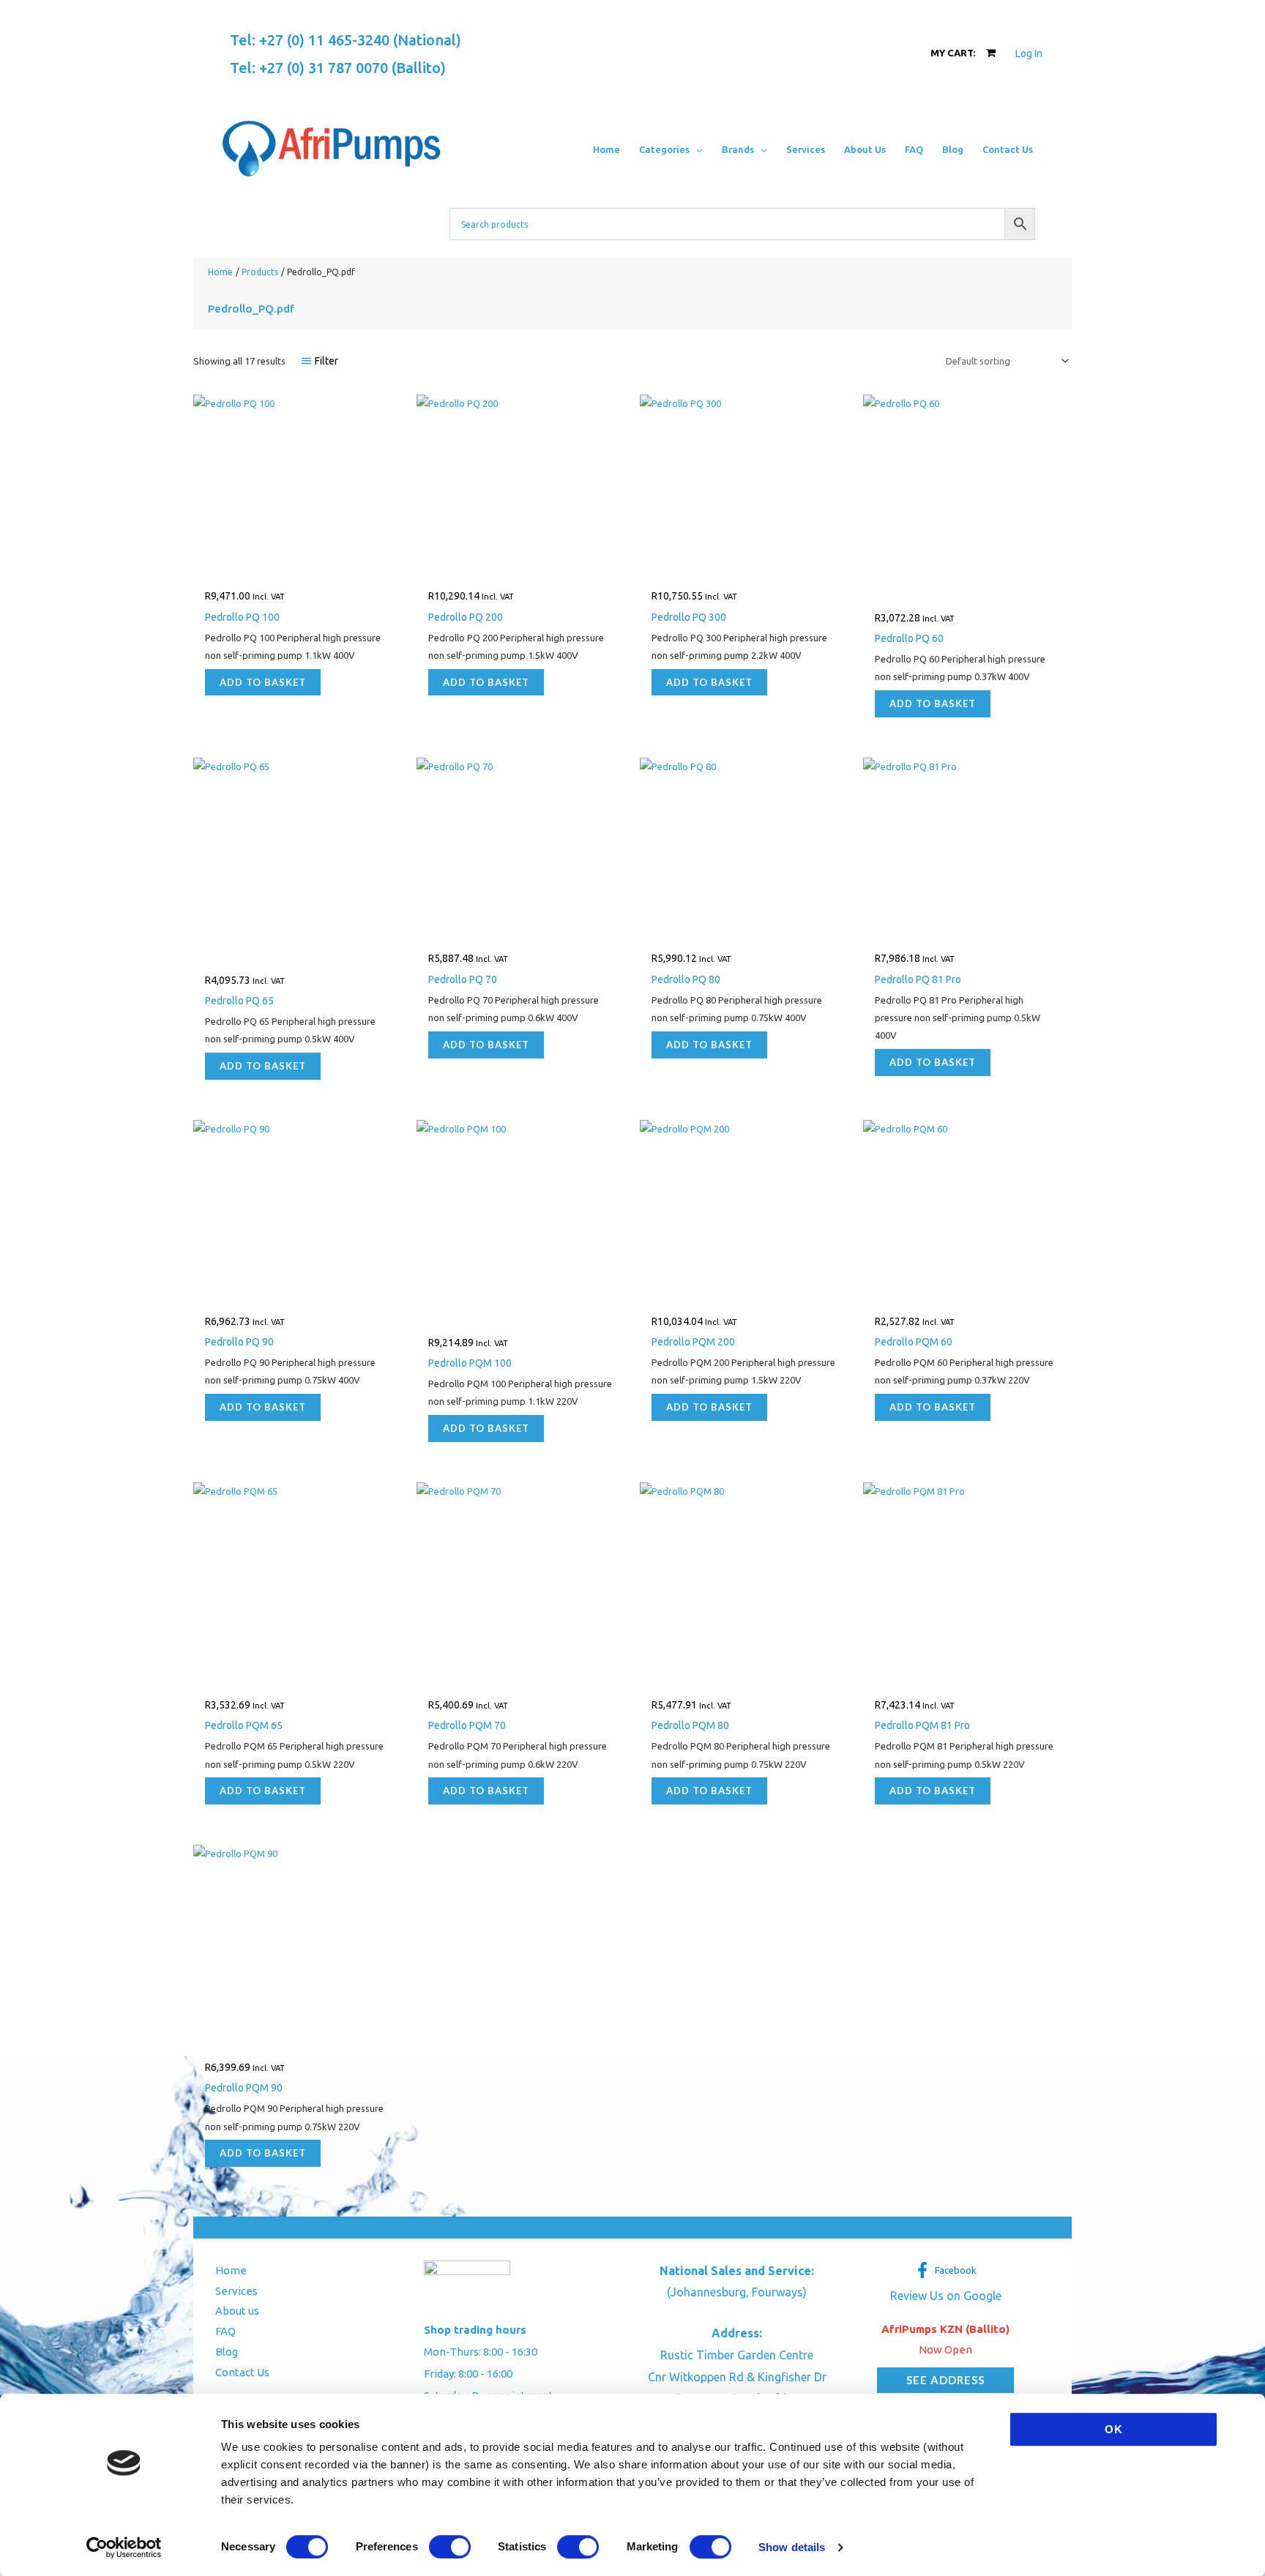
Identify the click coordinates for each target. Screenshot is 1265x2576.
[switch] (450, 2547)
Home (231, 2270)
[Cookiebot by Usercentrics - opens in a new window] (124, 2547)
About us (237, 2311)
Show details (792, 2547)
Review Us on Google (946, 2296)
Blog (227, 2352)
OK (1114, 2429)
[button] (696, 149)
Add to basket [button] (263, 682)
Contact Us (242, 2372)
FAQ (225, 2331)
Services (236, 2291)
